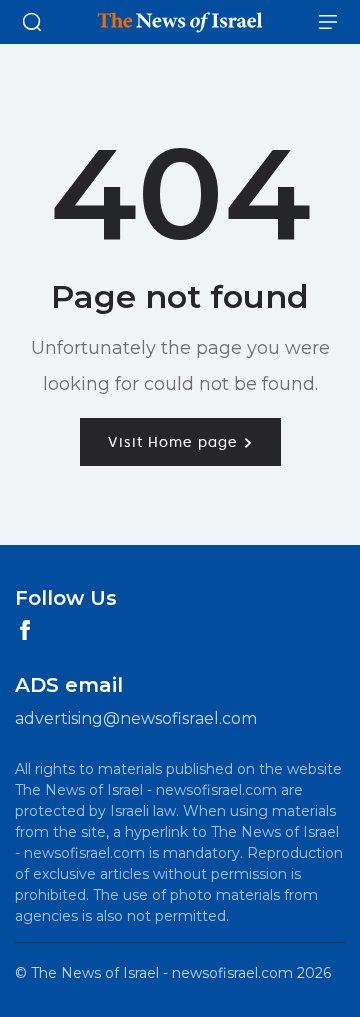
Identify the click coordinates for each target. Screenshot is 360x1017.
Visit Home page (175, 442)
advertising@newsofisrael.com (136, 718)
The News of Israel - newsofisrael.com (162, 973)
